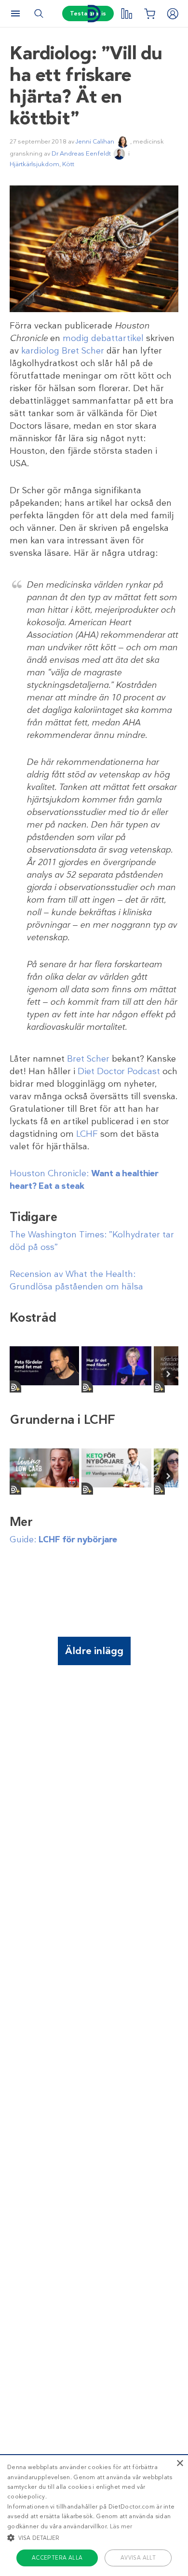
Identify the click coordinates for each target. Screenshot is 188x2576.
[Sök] (39, 13)
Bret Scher (88, 1059)
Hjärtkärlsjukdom (34, 164)
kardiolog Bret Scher (63, 351)
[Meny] (15, 13)
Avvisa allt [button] (138, 2558)
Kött (68, 164)
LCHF (87, 1134)
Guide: (63, 1539)
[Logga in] (173, 13)
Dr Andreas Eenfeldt (81, 153)
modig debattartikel (103, 338)
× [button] (180, 2464)
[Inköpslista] (149, 13)
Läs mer (121, 2526)
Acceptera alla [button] (57, 2558)
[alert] (94, 2515)
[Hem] (94, 14)
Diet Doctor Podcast (119, 1071)
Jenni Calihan (95, 141)
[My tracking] (126, 13)
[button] (94, 2537)
